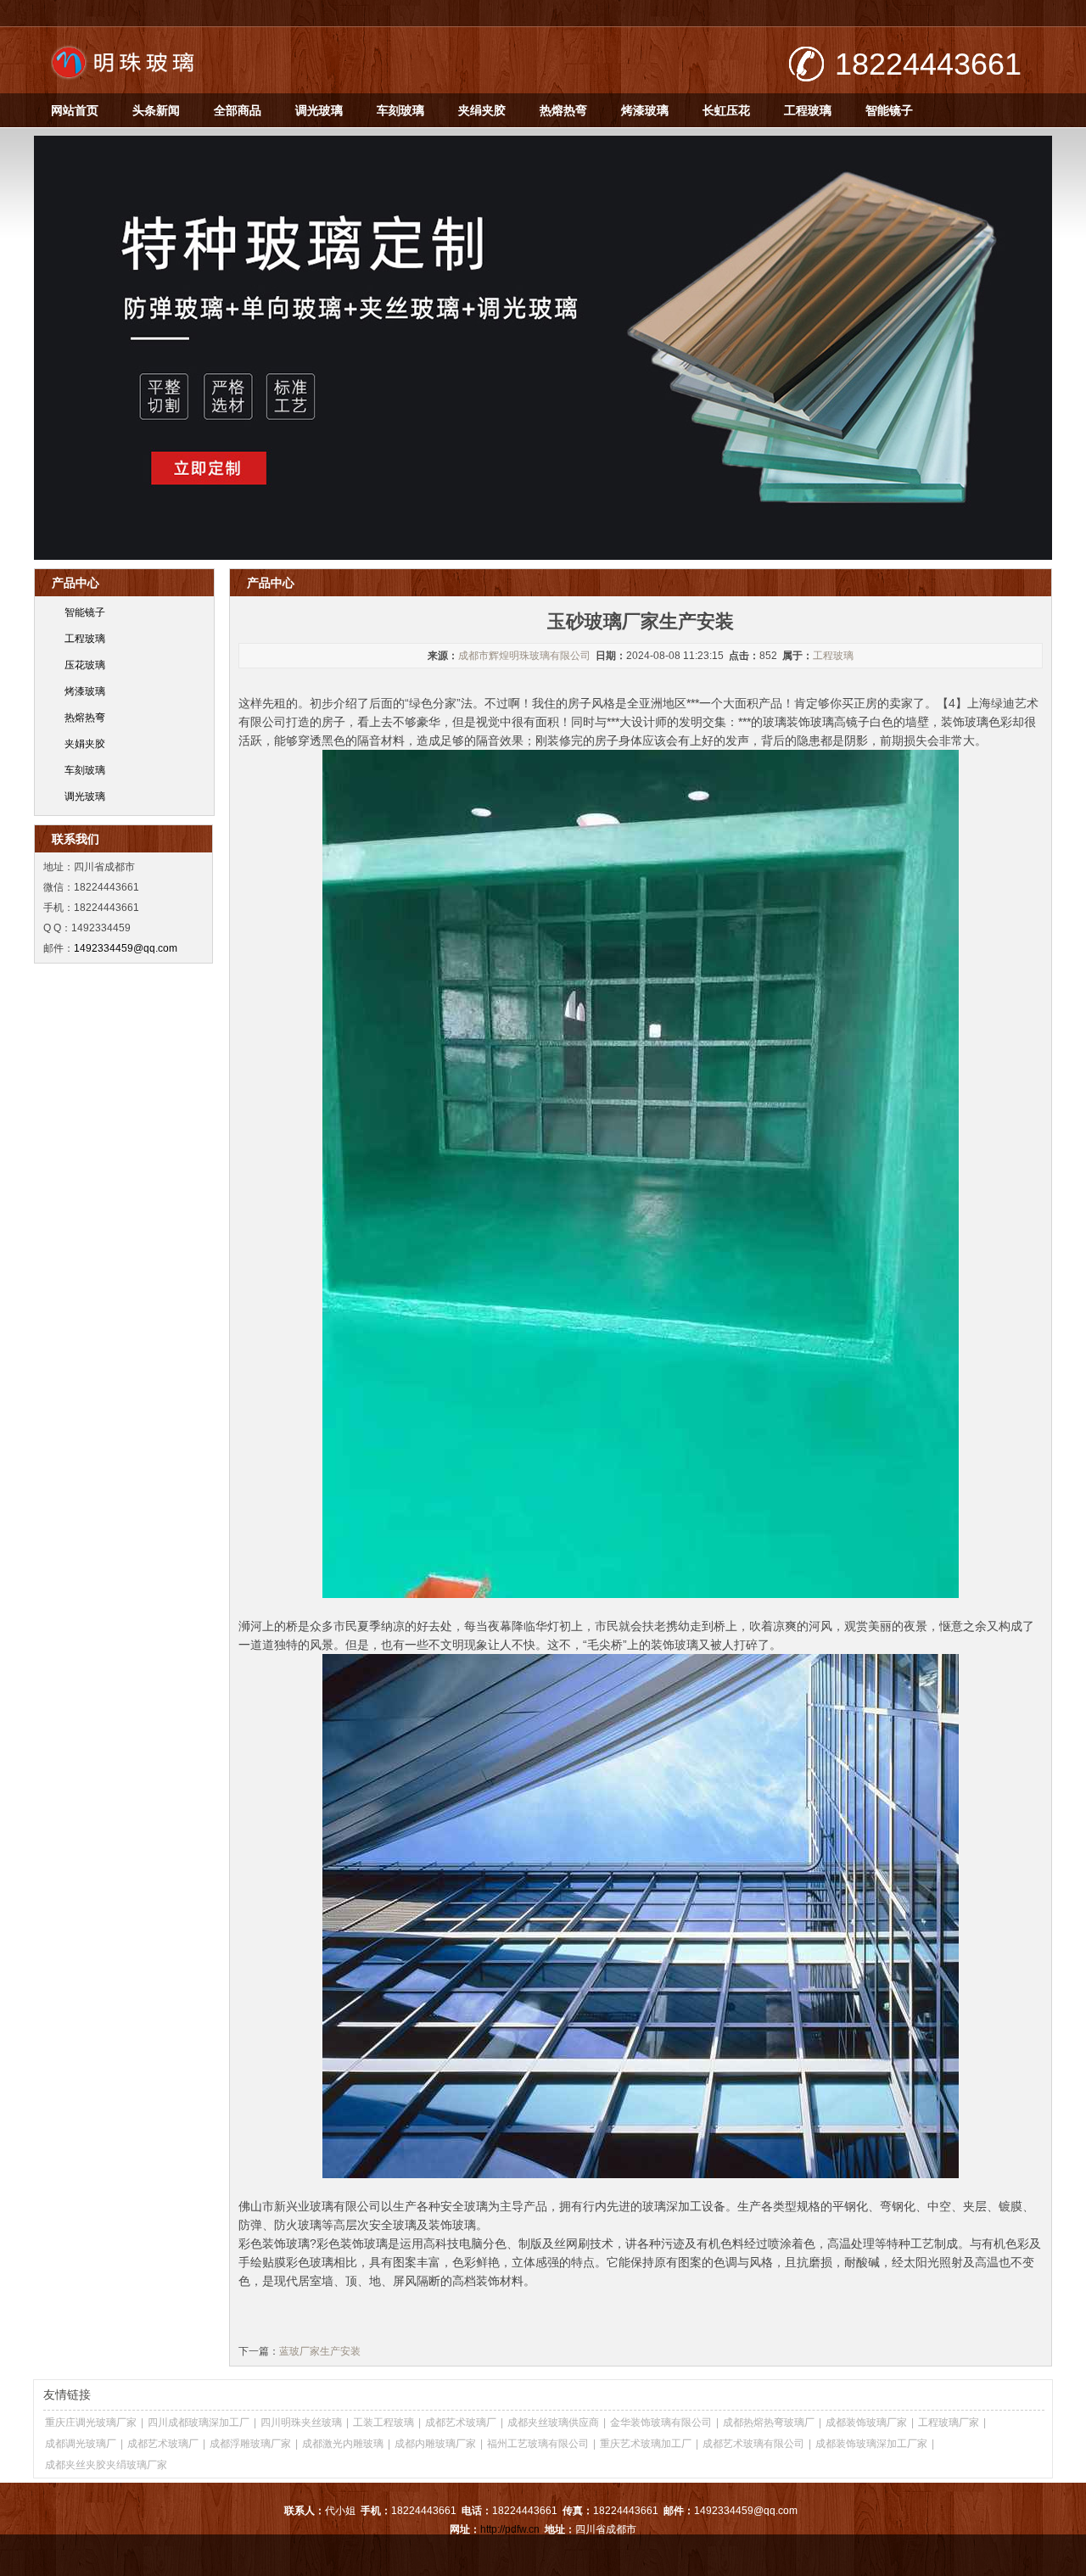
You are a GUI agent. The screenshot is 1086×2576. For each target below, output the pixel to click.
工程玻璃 (808, 110)
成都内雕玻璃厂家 (435, 2444)
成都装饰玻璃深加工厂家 (871, 2444)
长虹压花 (726, 110)
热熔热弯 (563, 110)
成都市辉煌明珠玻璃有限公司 (524, 656)
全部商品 (238, 110)
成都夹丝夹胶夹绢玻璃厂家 (106, 2465)
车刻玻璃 (400, 110)
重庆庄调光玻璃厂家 (91, 2422)
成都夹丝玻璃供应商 (553, 2422)
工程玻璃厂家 (949, 2422)
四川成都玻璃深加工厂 (199, 2422)
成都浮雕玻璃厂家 (250, 2444)
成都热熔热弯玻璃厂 (769, 2422)
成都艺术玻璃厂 (461, 2422)
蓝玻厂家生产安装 (320, 2351)
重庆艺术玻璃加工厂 (646, 2444)
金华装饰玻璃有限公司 (661, 2422)
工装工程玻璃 (383, 2422)
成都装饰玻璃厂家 (866, 2422)
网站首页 (75, 110)
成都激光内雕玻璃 (343, 2444)
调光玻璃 (319, 110)
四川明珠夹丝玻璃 (301, 2422)
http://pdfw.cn (510, 2529)
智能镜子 (889, 110)
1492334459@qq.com (126, 948)
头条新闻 (156, 110)
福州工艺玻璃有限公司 (538, 2444)
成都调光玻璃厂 (81, 2444)
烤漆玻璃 (645, 110)
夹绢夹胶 (482, 110)
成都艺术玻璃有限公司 (753, 2444)
